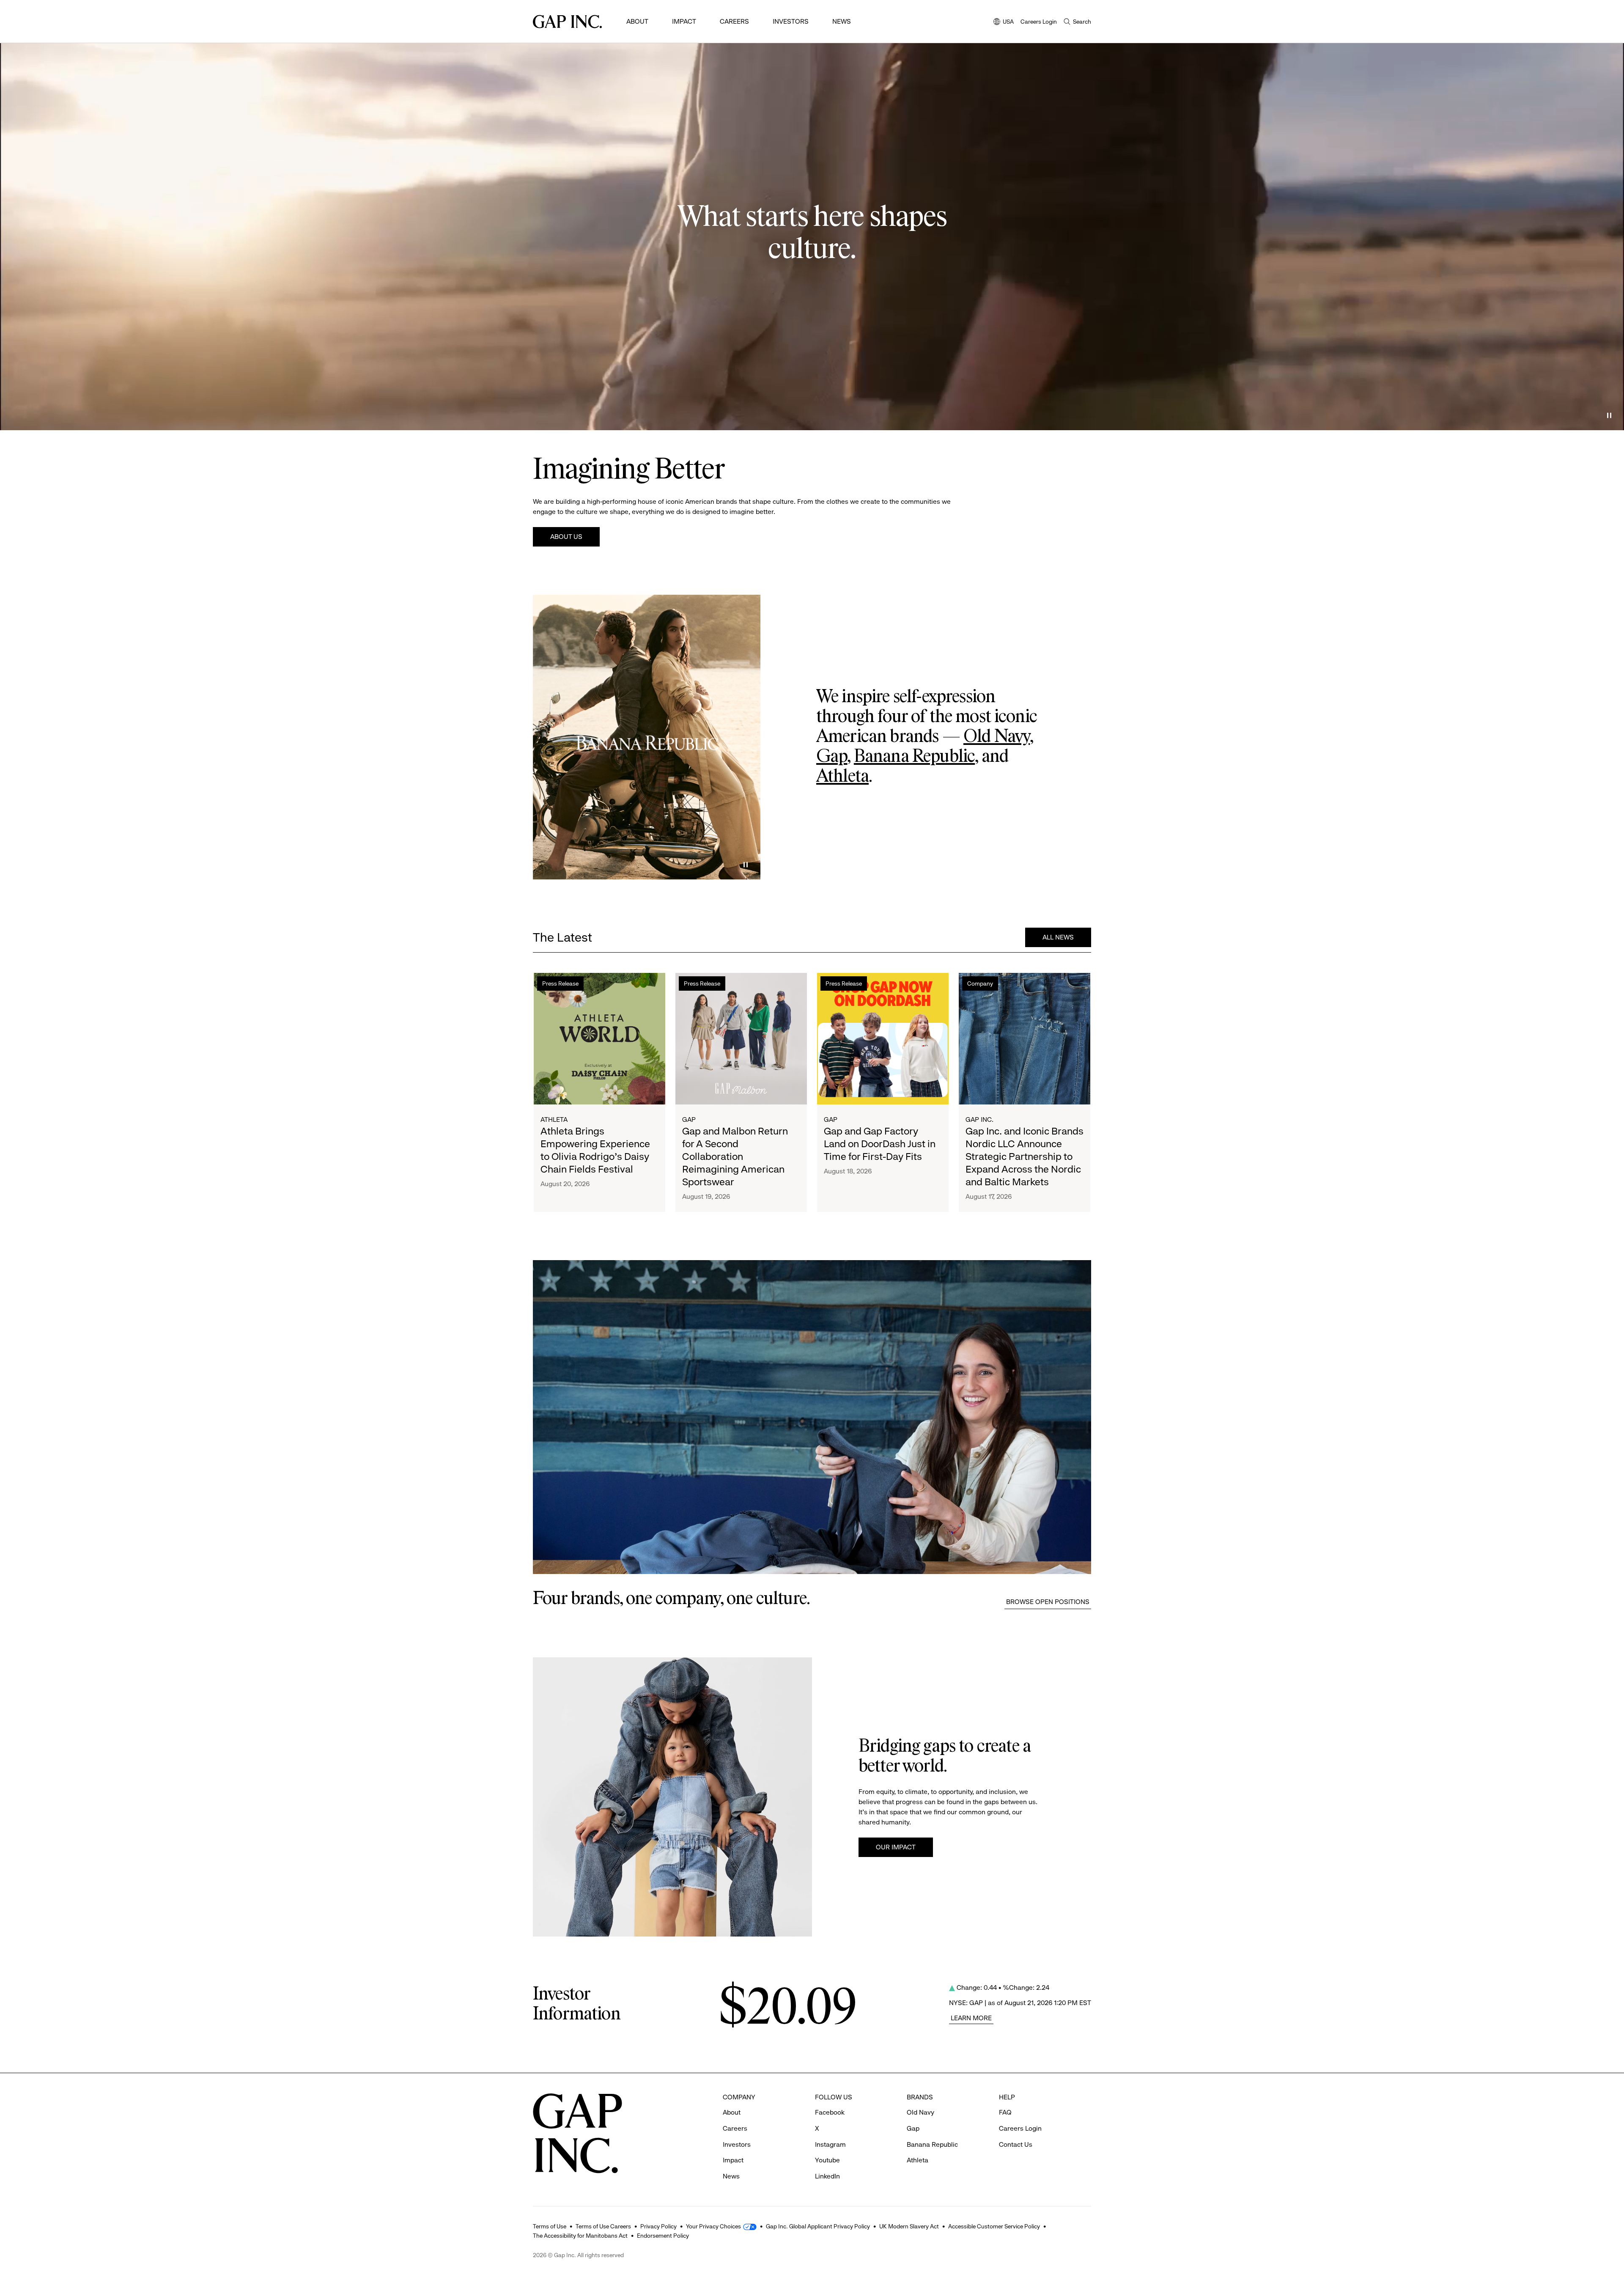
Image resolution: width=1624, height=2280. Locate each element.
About (637, 21)
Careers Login (1039, 22)
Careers (734, 21)
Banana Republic (914, 757)
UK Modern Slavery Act (909, 2226)
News (842, 21)
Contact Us (1016, 2144)
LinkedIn (827, 2176)
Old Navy (997, 737)
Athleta (842, 777)
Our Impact (896, 1847)
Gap (832, 757)
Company (980, 983)
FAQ (1005, 2112)
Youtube (827, 2160)
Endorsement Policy (663, 2236)
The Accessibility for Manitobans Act (580, 2236)
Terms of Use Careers (603, 2226)
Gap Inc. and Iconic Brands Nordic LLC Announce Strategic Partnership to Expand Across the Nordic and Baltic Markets (1025, 1156)
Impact (684, 21)
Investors (791, 21)
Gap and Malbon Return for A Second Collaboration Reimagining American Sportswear (735, 1156)
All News (1058, 937)
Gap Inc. (979, 1119)
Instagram (830, 2144)
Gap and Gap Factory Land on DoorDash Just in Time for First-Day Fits (880, 1144)
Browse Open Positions (1048, 1602)
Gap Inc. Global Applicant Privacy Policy (818, 2226)
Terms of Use (550, 2226)
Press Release (560, 983)
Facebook (830, 2112)
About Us (566, 537)
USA (1004, 22)
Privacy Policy (658, 2226)
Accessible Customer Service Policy (994, 2226)
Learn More (971, 2018)
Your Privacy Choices (713, 2226)
